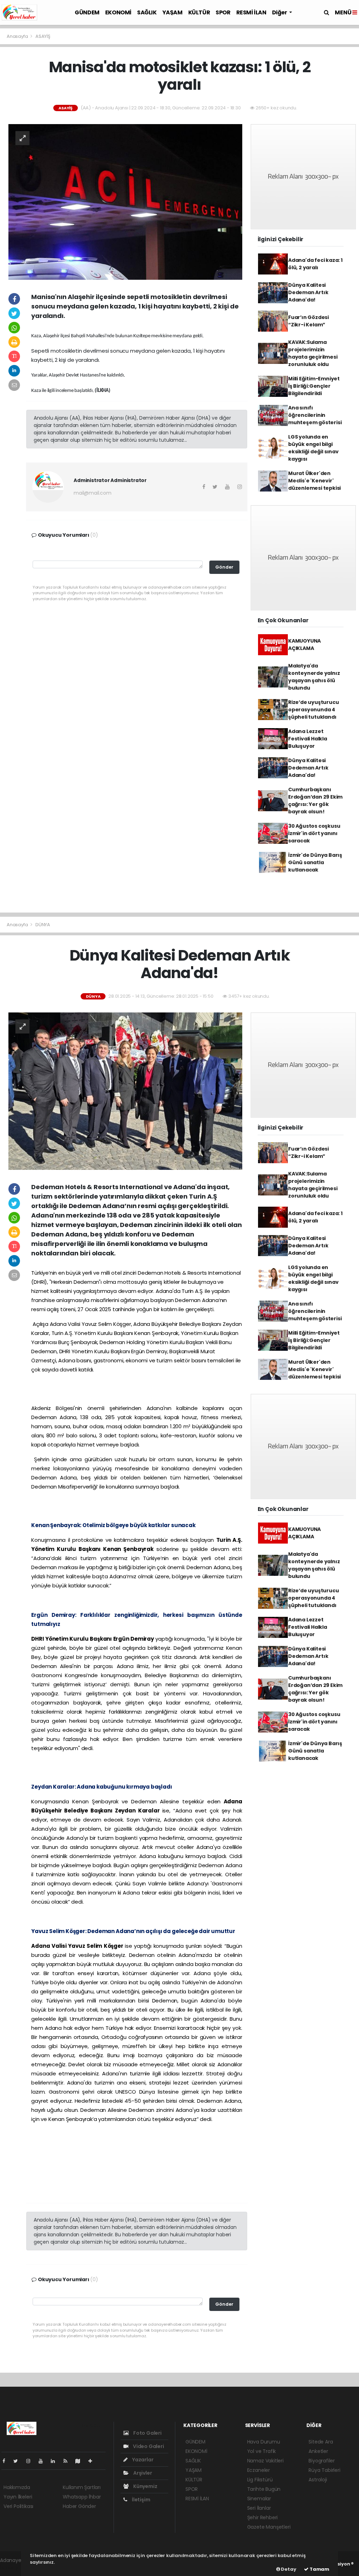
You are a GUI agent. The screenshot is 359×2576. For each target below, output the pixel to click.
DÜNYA (43, 925)
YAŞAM (172, 12)
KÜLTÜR (199, 12)
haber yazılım (16, 2568)
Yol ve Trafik (262, 2451)
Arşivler (142, 2473)
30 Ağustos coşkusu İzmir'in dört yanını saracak (314, 833)
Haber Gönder (79, 2506)
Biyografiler (322, 2461)
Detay (288, 2569)
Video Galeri (148, 2446)
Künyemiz (145, 2486)
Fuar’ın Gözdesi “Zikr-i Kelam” (309, 321)
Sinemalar (259, 2499)
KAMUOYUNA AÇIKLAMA (304, 645)
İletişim (140, 2500)
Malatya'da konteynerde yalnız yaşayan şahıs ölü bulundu (314, 677)
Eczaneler (259, 2470)
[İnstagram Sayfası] (31, 2461)
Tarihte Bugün (264, 2489)
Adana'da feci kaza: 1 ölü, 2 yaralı (315, 264)
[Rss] (68, 2461)
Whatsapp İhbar (82, 2497)
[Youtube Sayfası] (43, 2461)
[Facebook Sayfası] (7, 2461)
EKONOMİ (118, 12)
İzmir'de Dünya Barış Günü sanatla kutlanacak (315, 862)
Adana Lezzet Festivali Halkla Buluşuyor (308, 739)
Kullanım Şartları (82, 2487)
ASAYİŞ (43, 36)
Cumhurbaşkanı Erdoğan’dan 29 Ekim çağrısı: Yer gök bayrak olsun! (315, 801)
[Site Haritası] (81, 2461)
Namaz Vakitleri (265, 2461)
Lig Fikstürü (260, 2480)
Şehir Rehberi (263, 2517)
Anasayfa (18, 36)
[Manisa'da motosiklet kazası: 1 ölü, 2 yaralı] (125, 202)
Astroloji (318, 2480)
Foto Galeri (147, 2433)
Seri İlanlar (259, 2508)
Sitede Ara (321, 2442)
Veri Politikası (18, 2506)
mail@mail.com (93, 493)
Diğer (280, 12)
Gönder (224, 567)
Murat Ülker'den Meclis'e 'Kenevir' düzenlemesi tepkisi (314, 481)
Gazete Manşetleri (269, 2527)
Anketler (318, 2451)
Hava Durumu (264, 2442)
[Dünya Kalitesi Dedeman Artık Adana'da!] (125, 1091)
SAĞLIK (147, 12)
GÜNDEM (87, 12)
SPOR (223, 12)
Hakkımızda (17, 2487)
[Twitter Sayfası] (18, 2461)
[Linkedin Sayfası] (56, 2461)
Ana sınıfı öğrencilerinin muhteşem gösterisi (315, 415)
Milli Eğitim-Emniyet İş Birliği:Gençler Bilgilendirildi (314, 386)
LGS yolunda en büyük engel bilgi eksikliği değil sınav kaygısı (313, 448)
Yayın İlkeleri (18, 2497)
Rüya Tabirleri (324, 2470)
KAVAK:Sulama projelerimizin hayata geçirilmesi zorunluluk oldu (313, 353)
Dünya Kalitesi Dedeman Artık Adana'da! (308, 292)
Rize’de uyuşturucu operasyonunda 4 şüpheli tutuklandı (314, 710)
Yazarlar (142, 2460)
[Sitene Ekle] (93, 2461)
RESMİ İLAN (251, 12)
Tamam (319, 2569)
